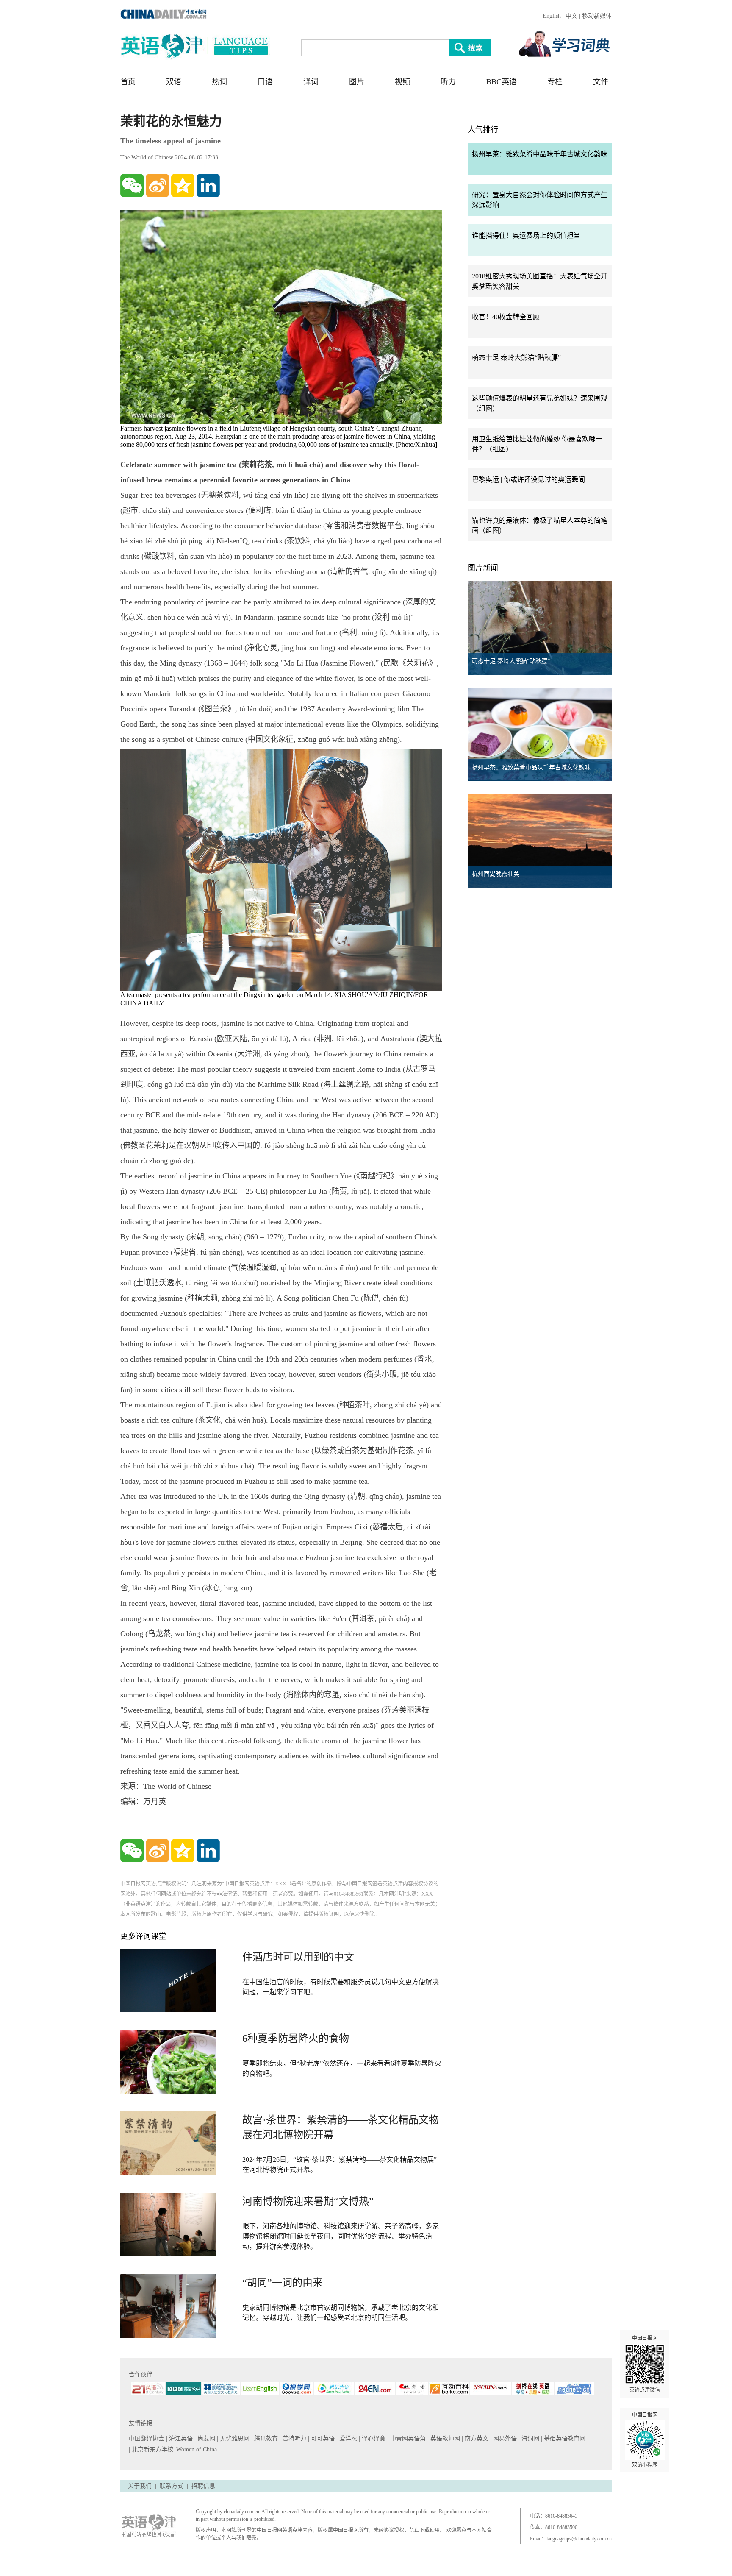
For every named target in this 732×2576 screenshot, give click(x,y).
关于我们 (140, 2486)
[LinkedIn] (208, 185)
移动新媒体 (597, 16)
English (552, 16)
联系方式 (172, 2486)
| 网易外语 (504, 2438)
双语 (174, 82)
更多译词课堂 (143, 1936)
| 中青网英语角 (407, 2438)
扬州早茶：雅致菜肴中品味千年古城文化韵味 (540, 154)
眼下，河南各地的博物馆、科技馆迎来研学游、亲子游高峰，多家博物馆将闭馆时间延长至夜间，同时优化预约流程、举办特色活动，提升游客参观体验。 (341, 2236)
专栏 (555, 82)
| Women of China (195, 2449)
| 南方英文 (476, 2438)
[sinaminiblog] (157, 185)
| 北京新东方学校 (151, 2449)
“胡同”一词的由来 (283, 2283)
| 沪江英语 (180, 2438)
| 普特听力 (294, 2438)
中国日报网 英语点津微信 (645, 2364)
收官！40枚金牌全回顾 (506, 317)
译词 (311, 82)
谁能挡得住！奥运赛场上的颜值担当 (526, 235)
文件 (601, 82)
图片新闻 (483, 568)
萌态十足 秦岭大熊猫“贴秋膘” (516, 358)
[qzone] (183, 185)
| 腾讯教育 (265, 2438)
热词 (219, 82)
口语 (265, 82)
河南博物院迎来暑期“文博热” (308, 2201)
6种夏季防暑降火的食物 (296, 2039)
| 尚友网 (206, 2438)
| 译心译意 (373, 2438)
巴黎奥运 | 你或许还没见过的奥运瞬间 (528, 480)
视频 (402, 82)
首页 (128, 82)
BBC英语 (502, 82)
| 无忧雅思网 (234, 2438)
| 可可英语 (322, 2438)
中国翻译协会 (147, 2438)
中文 (571, 16)
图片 (357, 82)
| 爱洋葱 (348, 2438)
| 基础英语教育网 (564, 2438)
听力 (448, 82)
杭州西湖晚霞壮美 (496, 874)
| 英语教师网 (445, 2438)
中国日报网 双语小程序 (645, 2440)
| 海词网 (530, 2438)
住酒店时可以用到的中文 (298, 1957)
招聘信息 (203, 2486)
